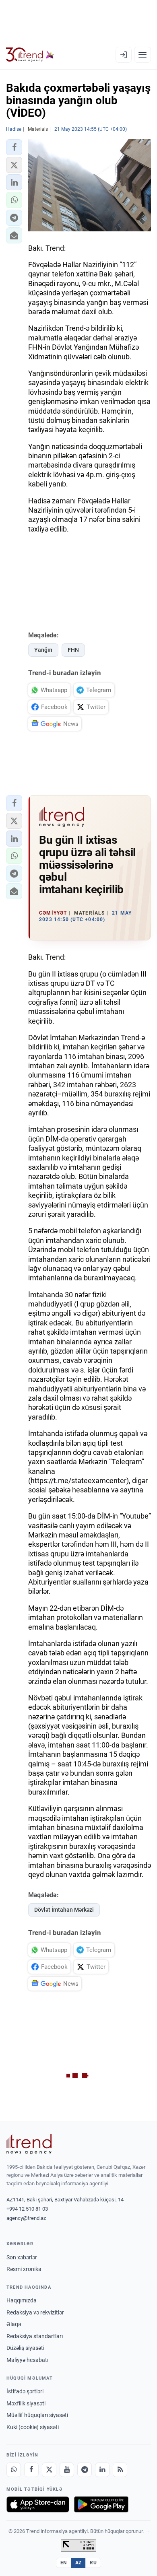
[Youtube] (67, 2470)
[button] (14, 147)
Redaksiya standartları (35, 2336)
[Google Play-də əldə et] (101, 2504)
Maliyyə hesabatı (27, 2360)
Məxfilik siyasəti (26, 2403)
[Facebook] (31, 2470)
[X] (49, 2470)
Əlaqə (14, 2324)
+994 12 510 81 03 (27, 2209)
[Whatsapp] (14, 2470)
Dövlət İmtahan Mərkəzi (64, 1910)
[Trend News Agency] (29, 2144)
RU (93, 2563)
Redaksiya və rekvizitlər (35, 2312)
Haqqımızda (22, 2300)
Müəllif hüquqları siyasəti (37, 2415)
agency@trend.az (26, 2218)
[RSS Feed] (120, 2470)
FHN (73, 650)
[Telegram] (85, 2470)
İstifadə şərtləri (25, 2391)
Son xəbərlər (22, 2257)
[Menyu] (143, 55)
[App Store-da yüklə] (38, 2504)
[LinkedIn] (102, 2470)
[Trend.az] (30, 55)
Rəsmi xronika (24, 2269)
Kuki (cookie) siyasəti (33, 2427)
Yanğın (43, 650)
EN (64, 2563)
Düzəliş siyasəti (25, 2348)
